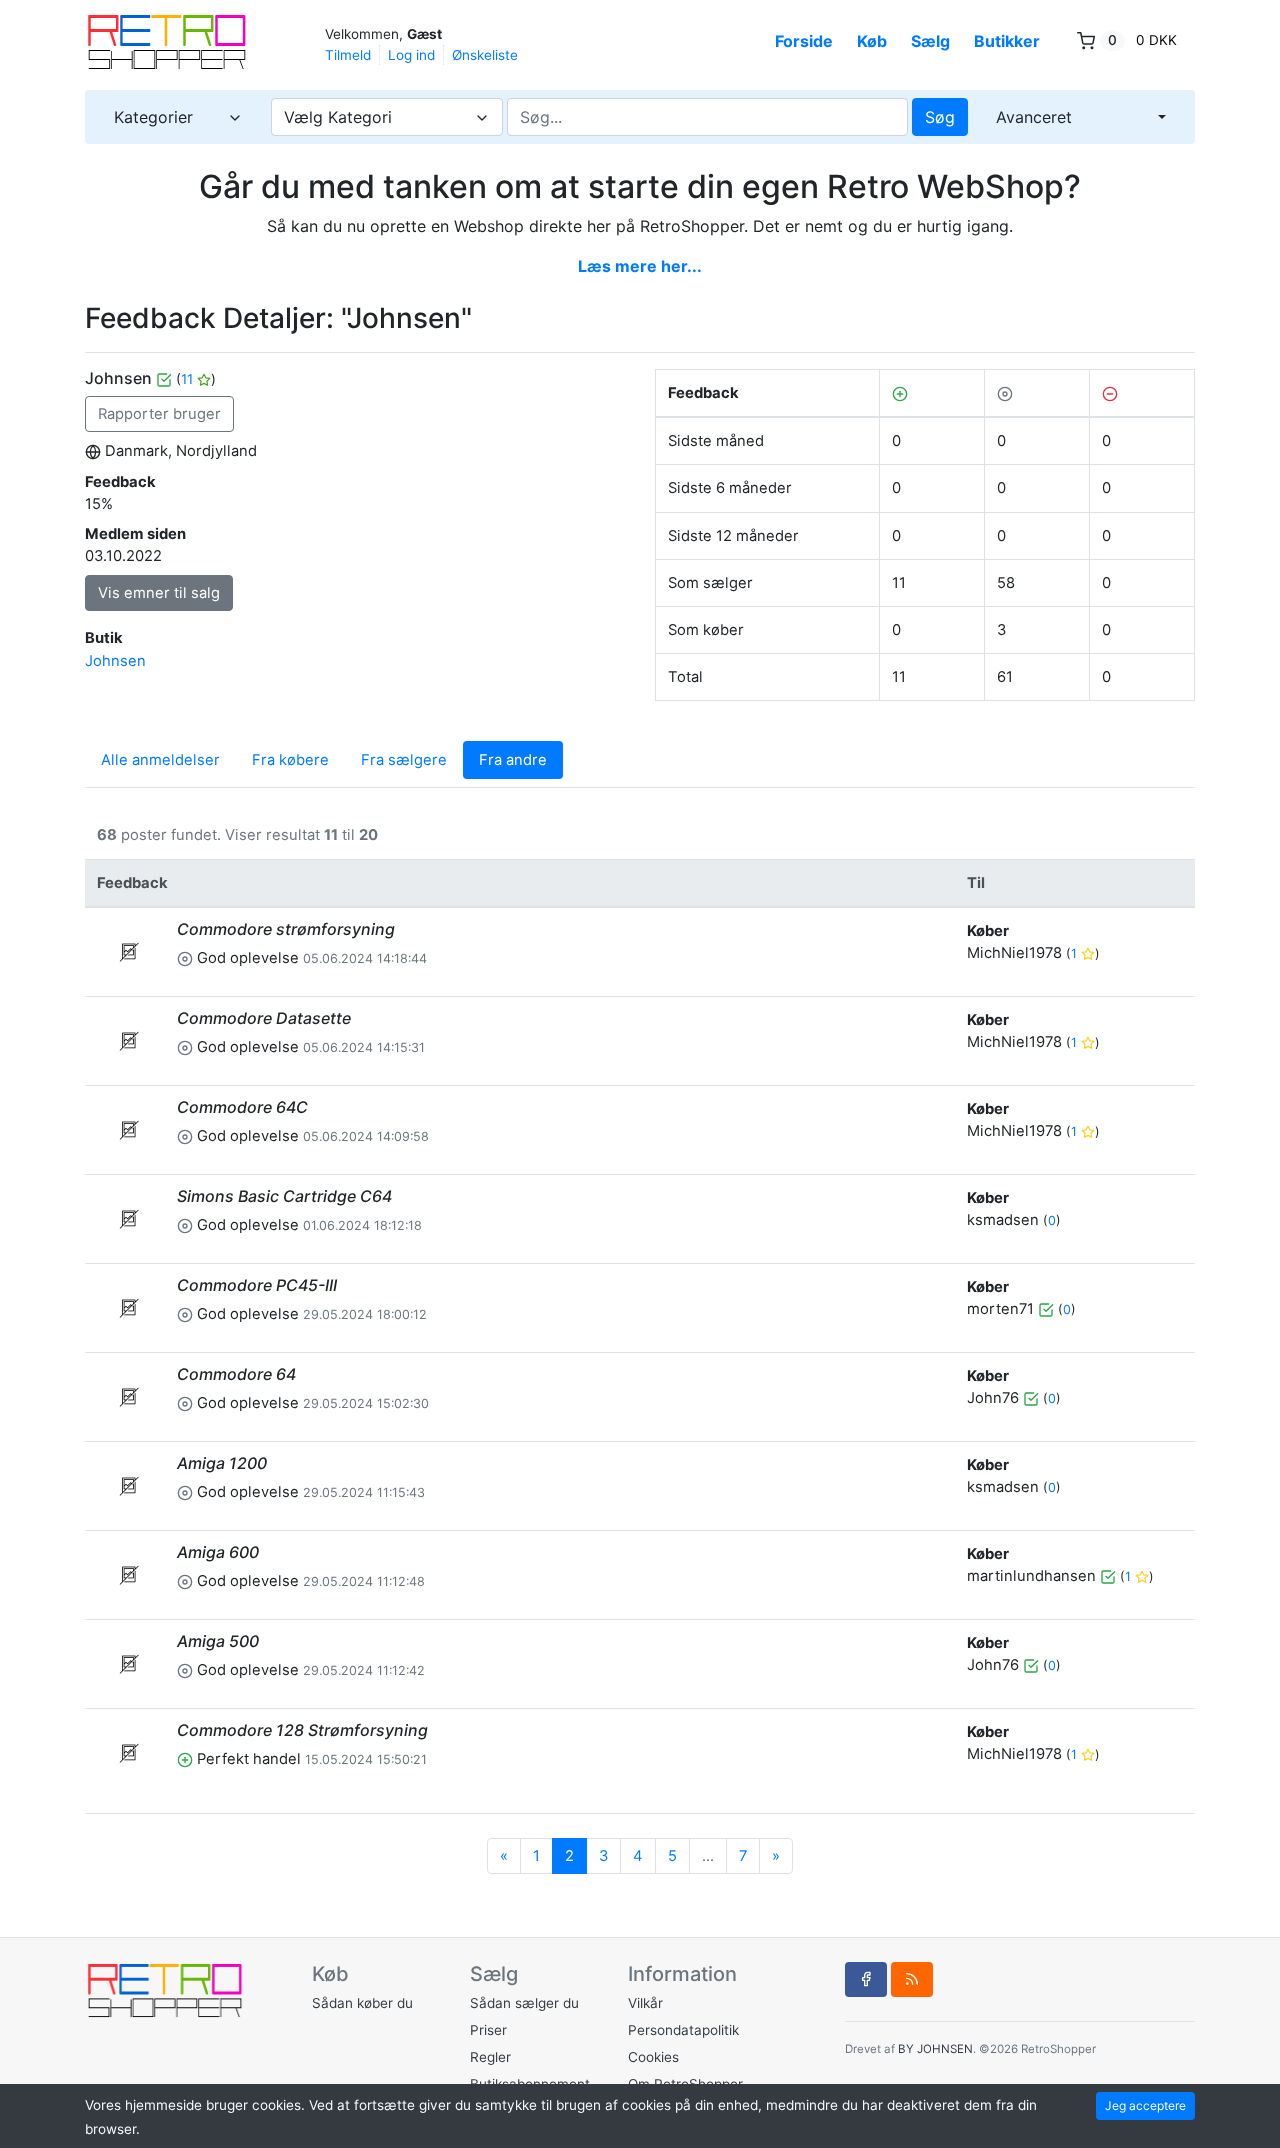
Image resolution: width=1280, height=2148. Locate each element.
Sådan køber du (362, 2003)
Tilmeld (348, 55)
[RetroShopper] (185, 43)
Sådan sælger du (524, 2003)
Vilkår (645, 2003)
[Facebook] (866, 1979)
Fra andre (513, 760)
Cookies (653, 2057)
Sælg (930, 41)
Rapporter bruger (159, 414)
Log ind (411, 55)
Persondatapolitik (683, 2030)
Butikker (1007, 41)
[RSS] (912, 1979)
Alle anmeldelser (160, 760)
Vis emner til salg (159, 593)
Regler (490, 2057)
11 (189, 379)
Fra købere (290, 760)
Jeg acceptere (1145, 2105)
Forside (804, 41)
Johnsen (115, 661)
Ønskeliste (485, 55)
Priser (488, 2030)
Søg (940, 117)
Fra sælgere (404, 760)
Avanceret (1034, 117)
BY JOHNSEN (935, 2049)
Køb (872, 41)
